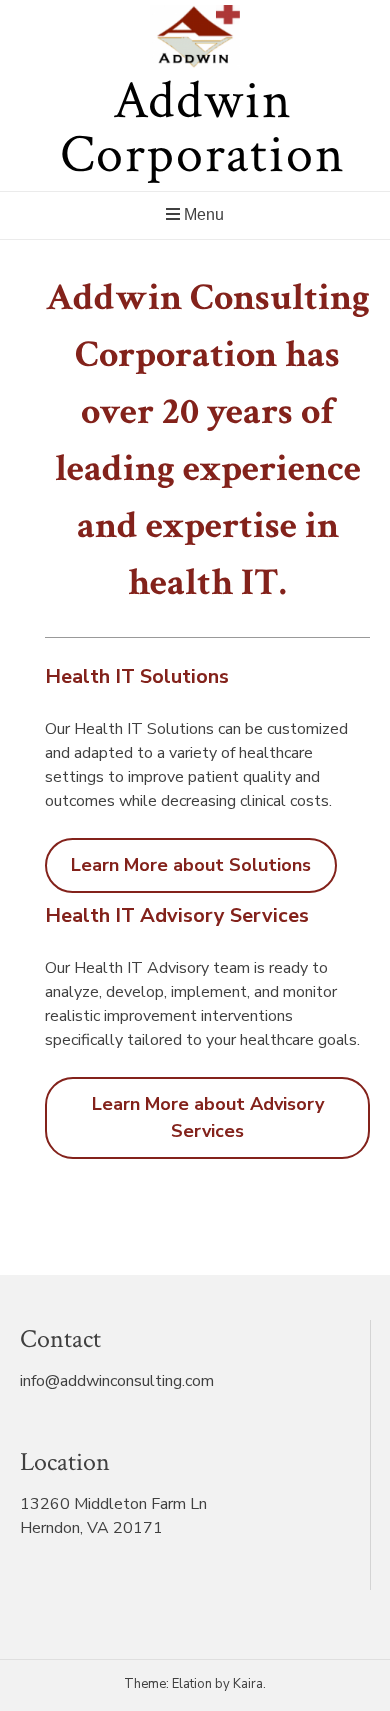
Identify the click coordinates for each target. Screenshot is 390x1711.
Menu (202, 214)
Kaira (248, 1684)
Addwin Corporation (203, 128)
